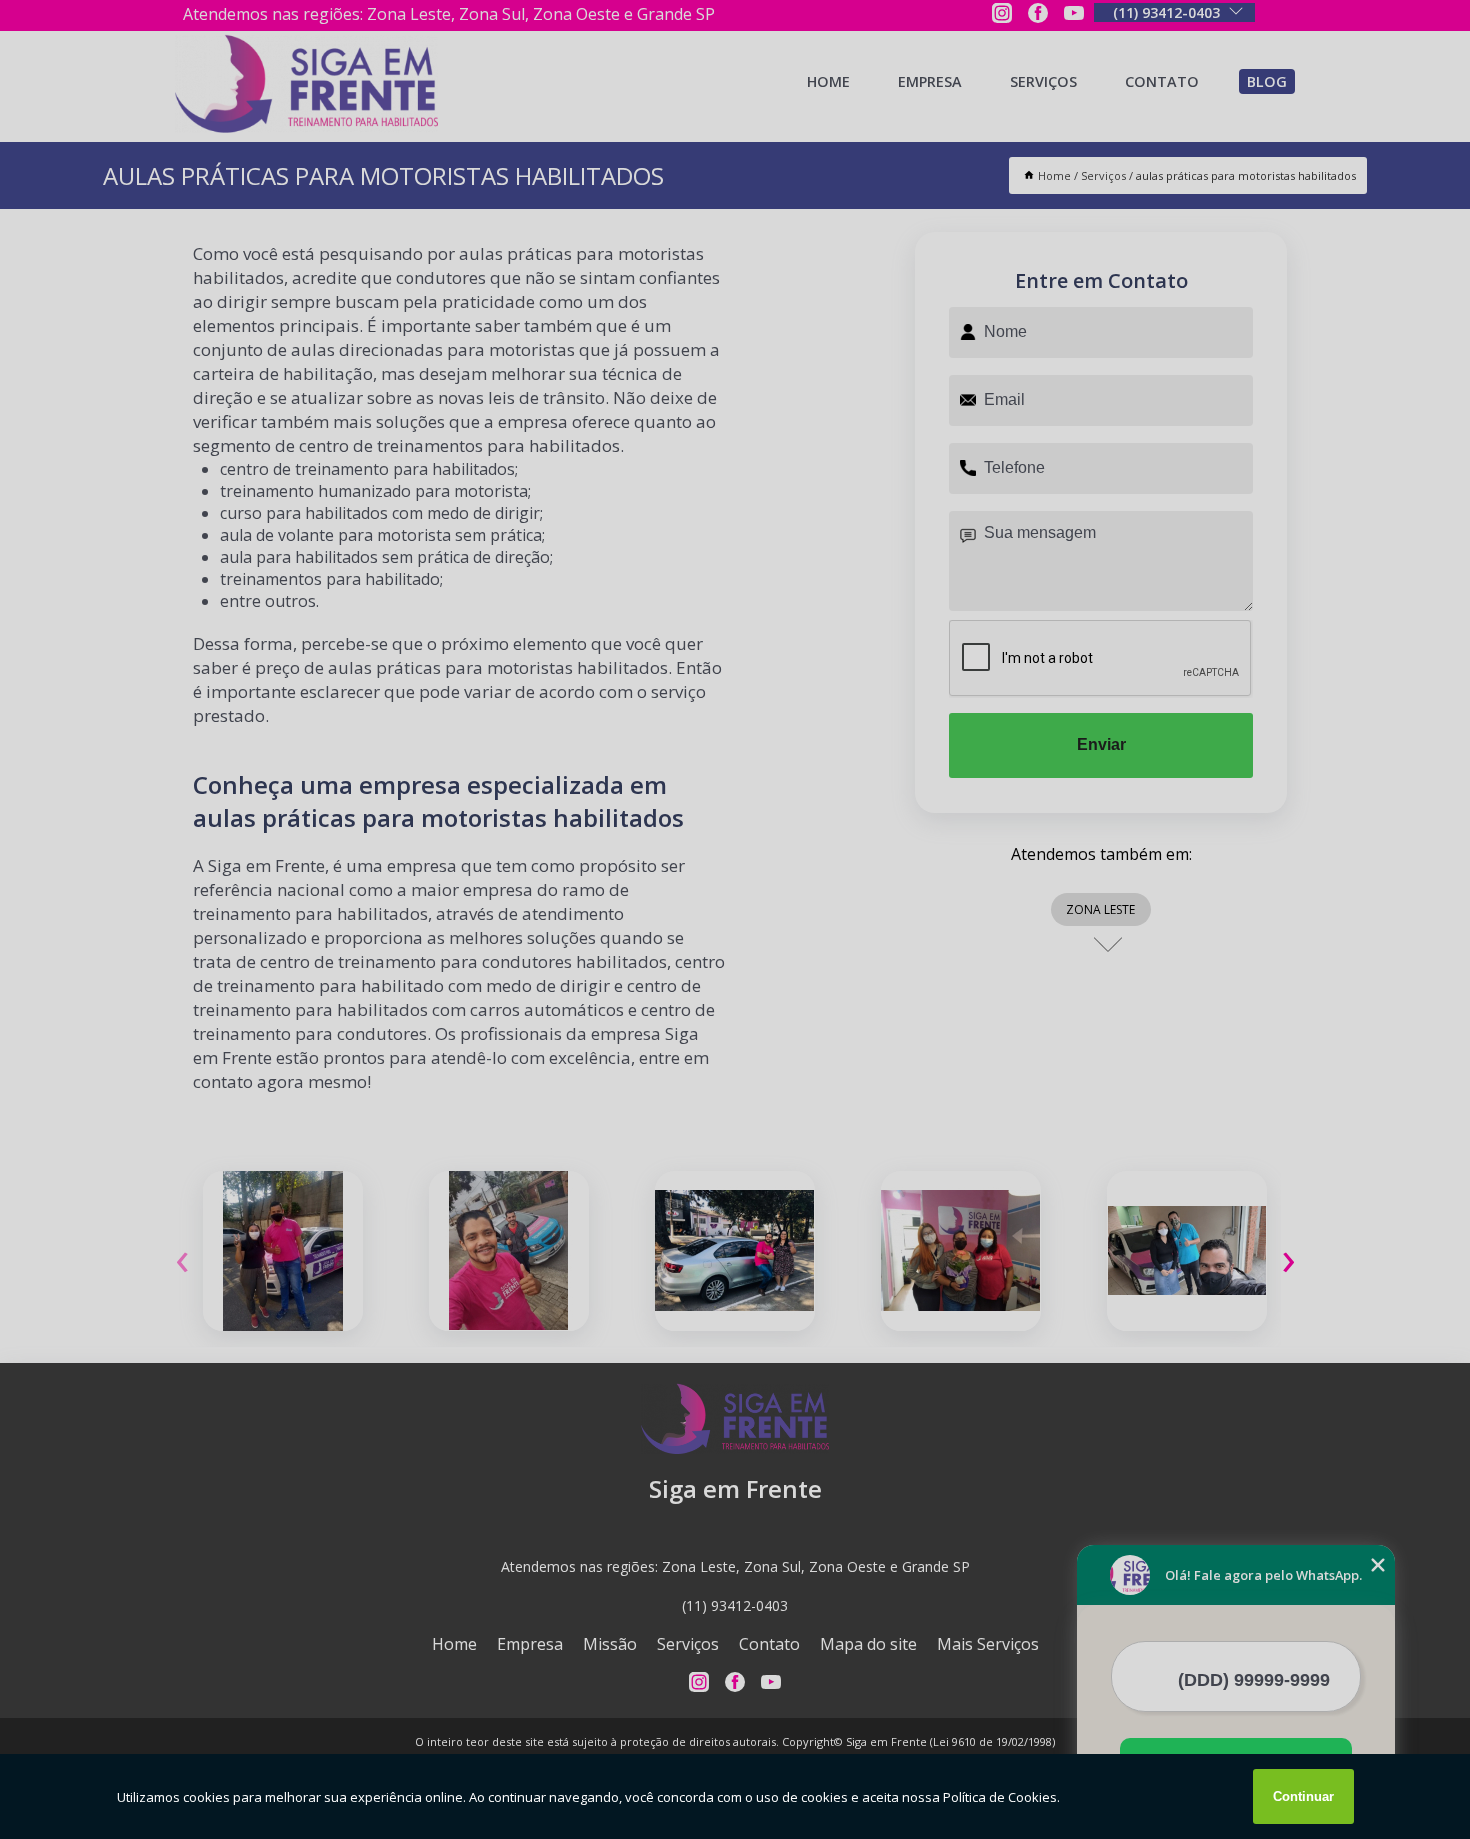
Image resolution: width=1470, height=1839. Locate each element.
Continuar (1303, 1796)
